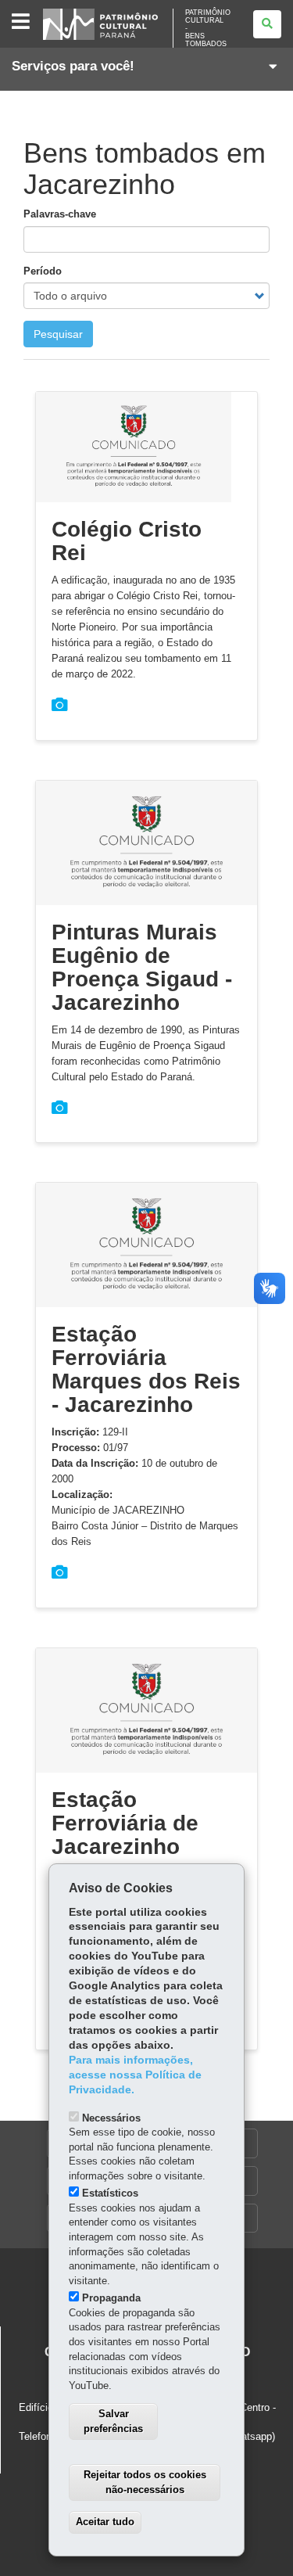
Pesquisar (58, 334)
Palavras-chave (60, 214)
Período (43, 271)
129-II (90, 1432)
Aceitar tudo (105, 2522)
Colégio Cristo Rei (127, 541)
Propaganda (111, 2298)
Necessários (111, 2118)
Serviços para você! (73, 66)
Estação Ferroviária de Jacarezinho (125, 1823)
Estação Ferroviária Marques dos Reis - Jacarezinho (146, 1369)
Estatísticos (110, 2193)
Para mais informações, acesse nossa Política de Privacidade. (135, 2075)
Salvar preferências (113, 2421)
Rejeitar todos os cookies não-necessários (145, 2482)
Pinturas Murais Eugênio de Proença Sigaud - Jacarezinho (142, 967)
